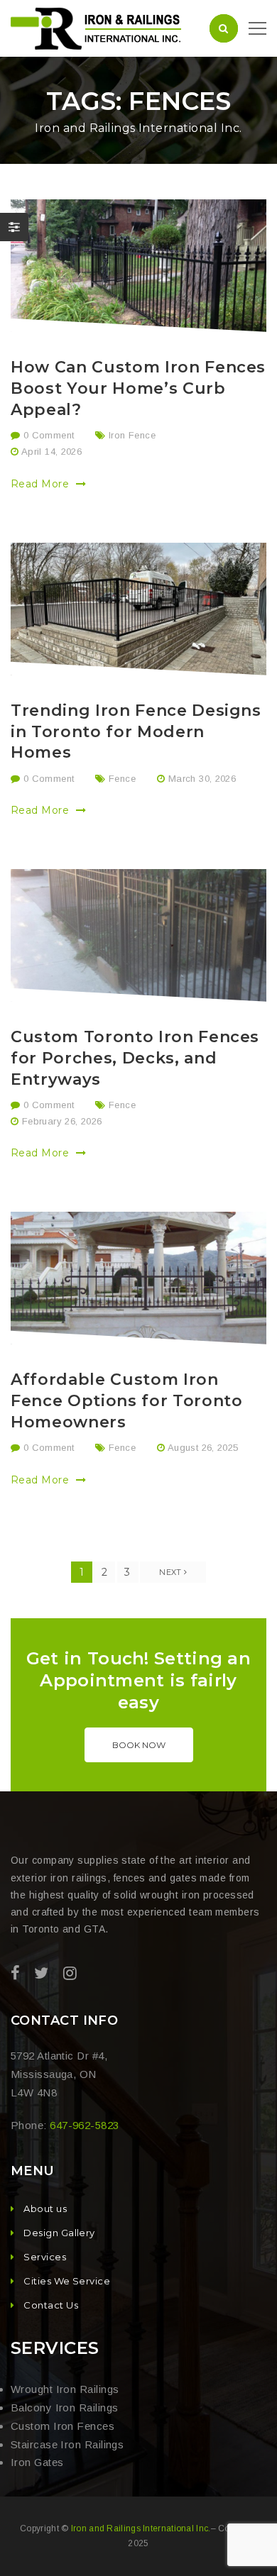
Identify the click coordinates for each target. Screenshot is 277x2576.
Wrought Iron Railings (65, 2389)
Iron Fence (132, 435)
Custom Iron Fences (63, 2426)
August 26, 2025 (203, 1448)
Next (172, 1572)
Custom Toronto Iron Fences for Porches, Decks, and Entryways (135, 1058)
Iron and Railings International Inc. (141, 2528)
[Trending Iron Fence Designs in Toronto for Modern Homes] (138, 609)
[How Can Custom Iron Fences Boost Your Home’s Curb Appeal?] (138, 266)
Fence (122, 779)
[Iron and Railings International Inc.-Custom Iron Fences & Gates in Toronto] (98, 27)
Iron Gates (37, 2462)
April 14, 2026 (51, 452)
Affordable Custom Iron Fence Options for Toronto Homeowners (127, 1401)
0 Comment (47, 435)
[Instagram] (70, 1973)
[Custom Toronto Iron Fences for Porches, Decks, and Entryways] (138, 935)
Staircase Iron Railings (67, 2444)
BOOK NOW (139, 1745)
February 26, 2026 (62, 1121)
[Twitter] (41, 1973)
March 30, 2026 (202, 779)
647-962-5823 (84, 2125)
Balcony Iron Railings (64, 2408)
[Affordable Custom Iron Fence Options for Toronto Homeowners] (138, 1278)
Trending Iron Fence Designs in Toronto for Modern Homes (136, 732)
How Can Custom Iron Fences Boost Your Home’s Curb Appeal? (138, 388)
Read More (42, 484)
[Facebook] (15, 1973)
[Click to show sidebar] (14, 227)
